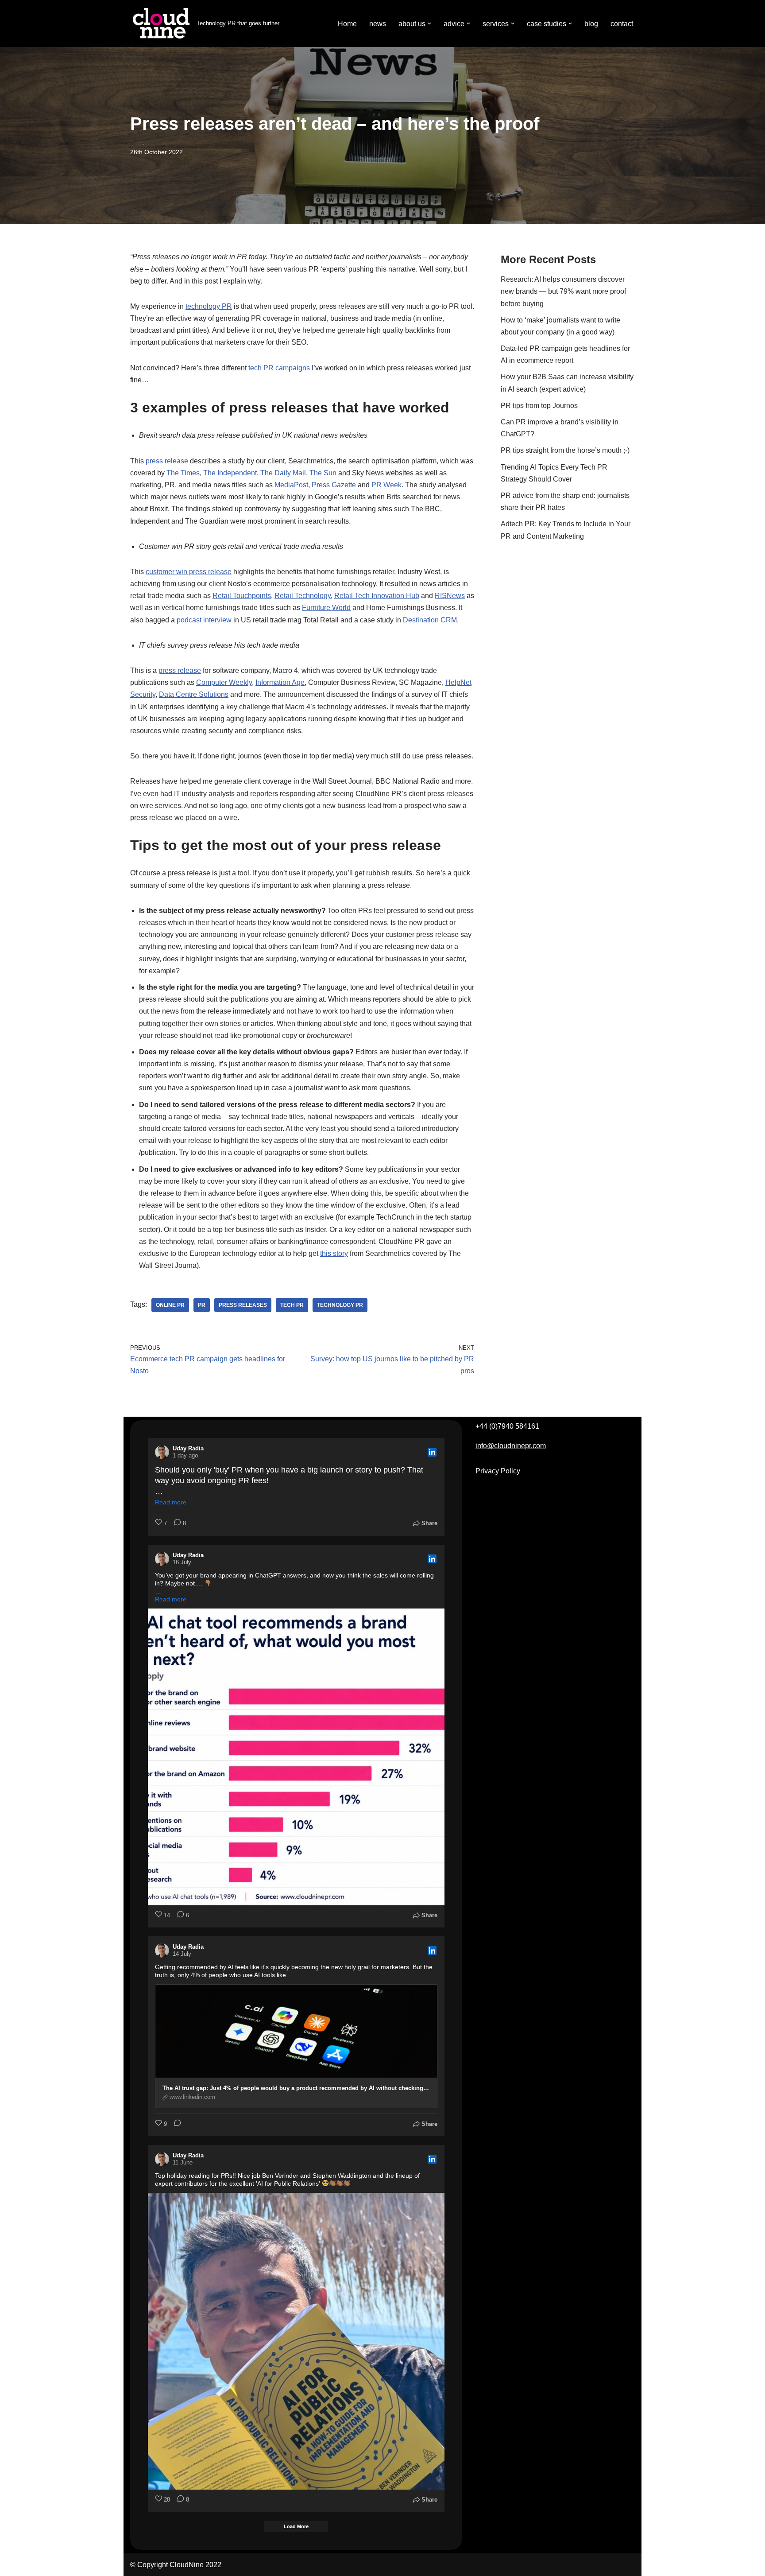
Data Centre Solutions (194, 694)
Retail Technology (303, 596)
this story (334, 1253)
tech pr (292, 1305)
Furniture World (326, 608)
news (378, 24)
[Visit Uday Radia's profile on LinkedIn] (162, 1452)
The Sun (323, 473)
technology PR (209, 306)
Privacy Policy (498, 1471)
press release (167, 461)
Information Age (280, 682)
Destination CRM (430, 620)
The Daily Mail (283, 473)
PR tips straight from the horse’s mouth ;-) (565, 450)
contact (622, 24)
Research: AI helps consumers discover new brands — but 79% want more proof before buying (563, 291)
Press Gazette (334, 485)
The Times (183, 473)
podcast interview (204, 620)
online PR (170, 1305)
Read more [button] (171, 1502)
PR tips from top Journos (539, 406)
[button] (429, 23)
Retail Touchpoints (242, 596)
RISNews (450, 596)
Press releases (243, 1305)
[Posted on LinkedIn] (432, 1452)
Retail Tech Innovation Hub (377, 596)
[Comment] (175, 2124)
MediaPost (291, 485)
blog (591, 24)
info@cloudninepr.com (511, 1446)
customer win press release (189, 572)
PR (202, 1305)
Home (347, 24)
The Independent (230, 473)
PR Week (386, 485)
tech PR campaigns (279, 368)
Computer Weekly (224, 682)
